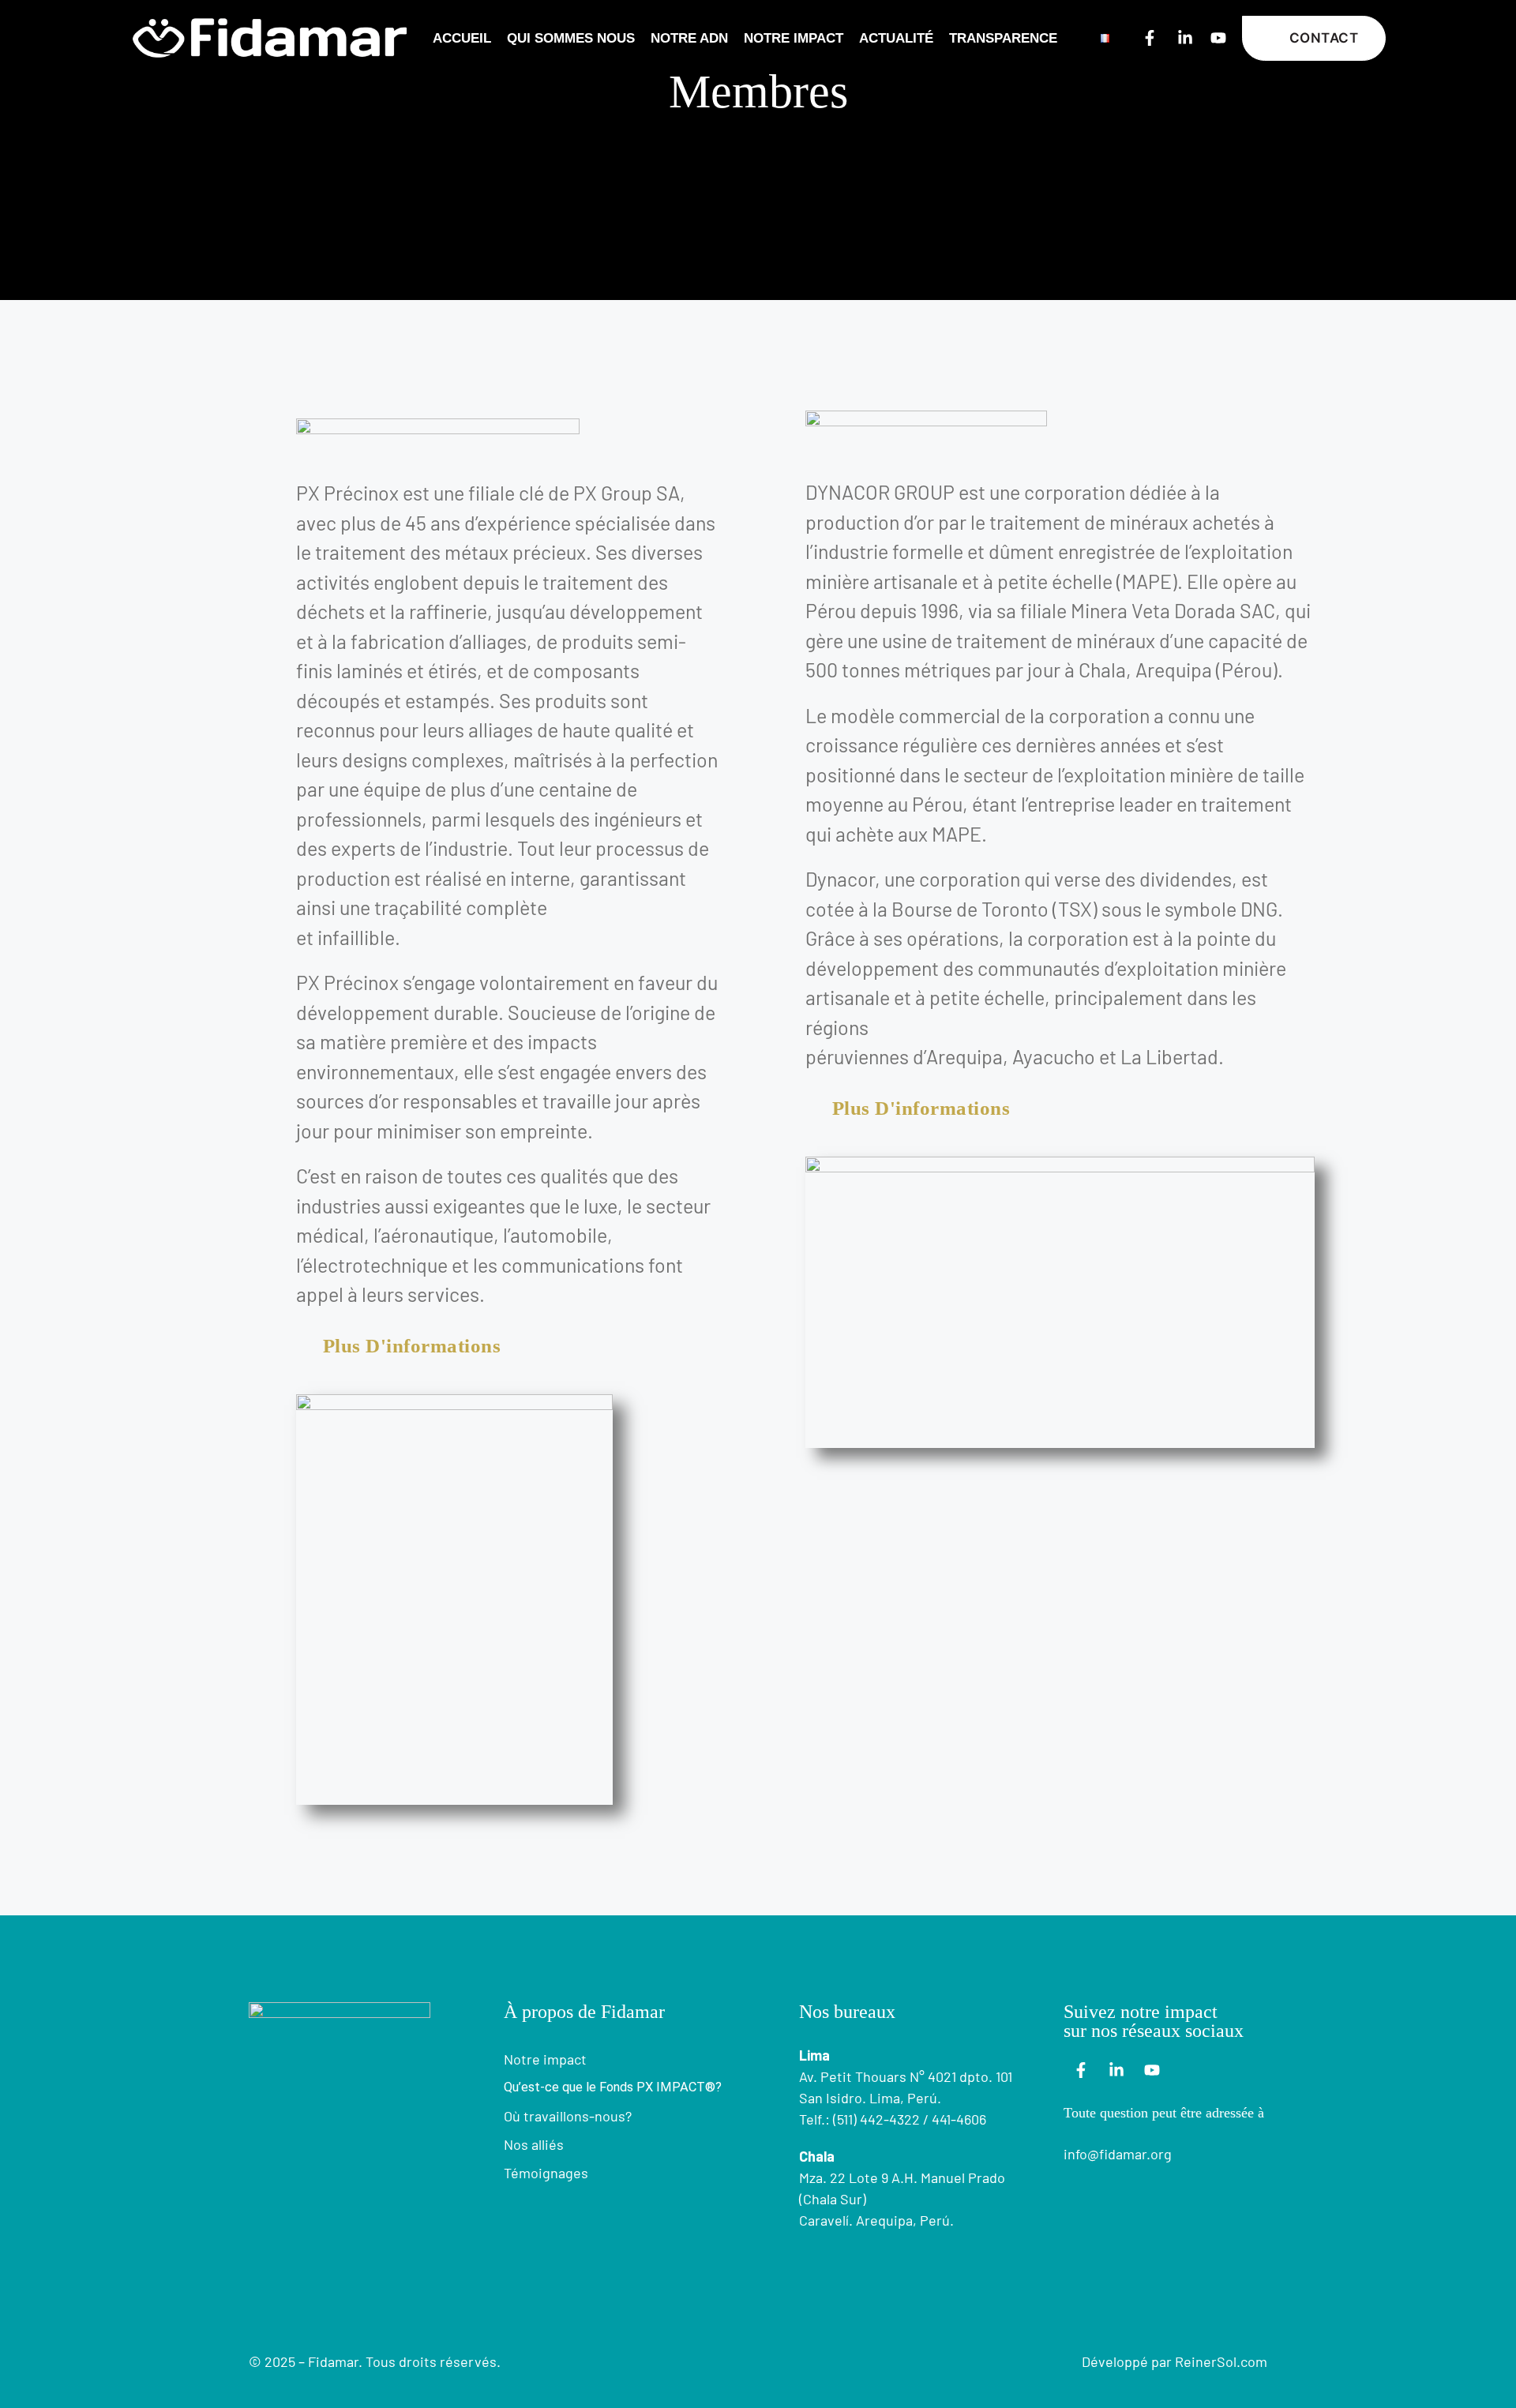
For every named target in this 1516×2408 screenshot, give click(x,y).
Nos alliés (534, 2144)
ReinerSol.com (1221, 2361)
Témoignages (546, 2173)
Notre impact (794, 38)
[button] (1314, 38)
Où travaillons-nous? (568, 2116)
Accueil (462, 38)
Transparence (1003, 38)
